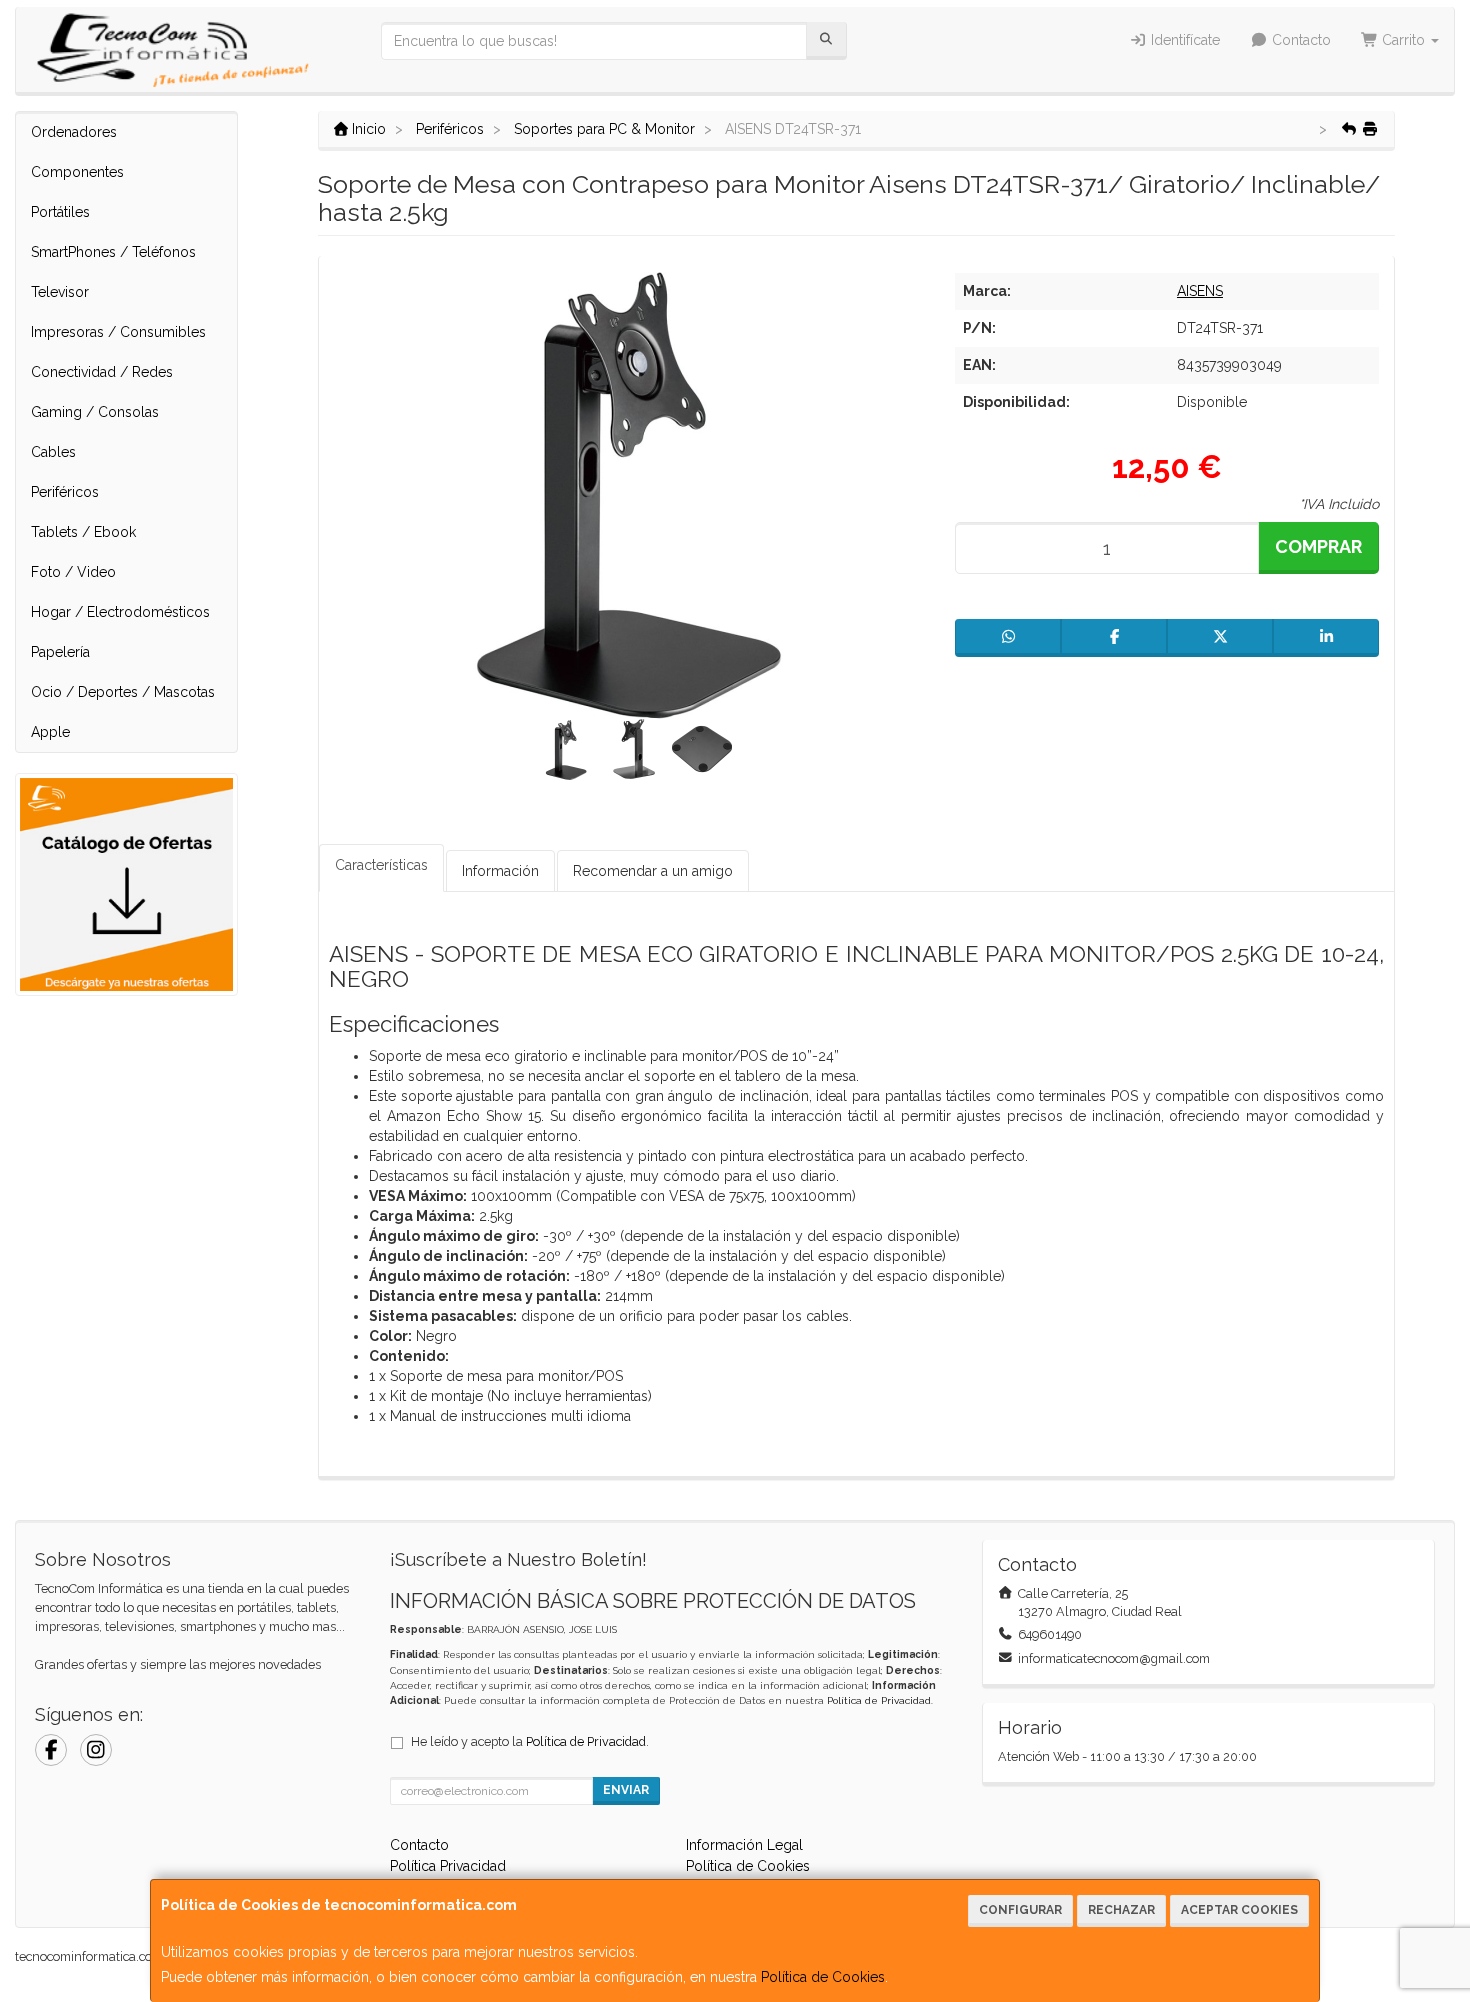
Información (500, 871)
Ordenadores (74, 132)
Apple (50, 732)
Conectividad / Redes (102, 372)
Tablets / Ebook (83, 532)
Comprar (1318, 546)
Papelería (60, 652)
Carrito (1403, 40)
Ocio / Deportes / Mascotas (123, 692)
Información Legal (744, 1845)
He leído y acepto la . (530, 1741)
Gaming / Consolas (95, 412)
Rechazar (1121, 1910)
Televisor (60, 292)
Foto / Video (73, 572)
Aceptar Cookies (1239, 1910)
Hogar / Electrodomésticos (120, 612)
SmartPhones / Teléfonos (113, 252)
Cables (53, 452)
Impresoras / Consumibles (118, 332)
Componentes (77, 172)
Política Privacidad (448, 1866)
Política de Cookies (823, 1977)
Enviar (626, 1790)
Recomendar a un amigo (653, 871)
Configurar (1020, 1910)
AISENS (1200, 291)
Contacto (1299, 40)
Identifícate (1183, 40)
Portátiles (60, 212)
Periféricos (65, 492)
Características (381, 865)
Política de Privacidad (879, 1700)
